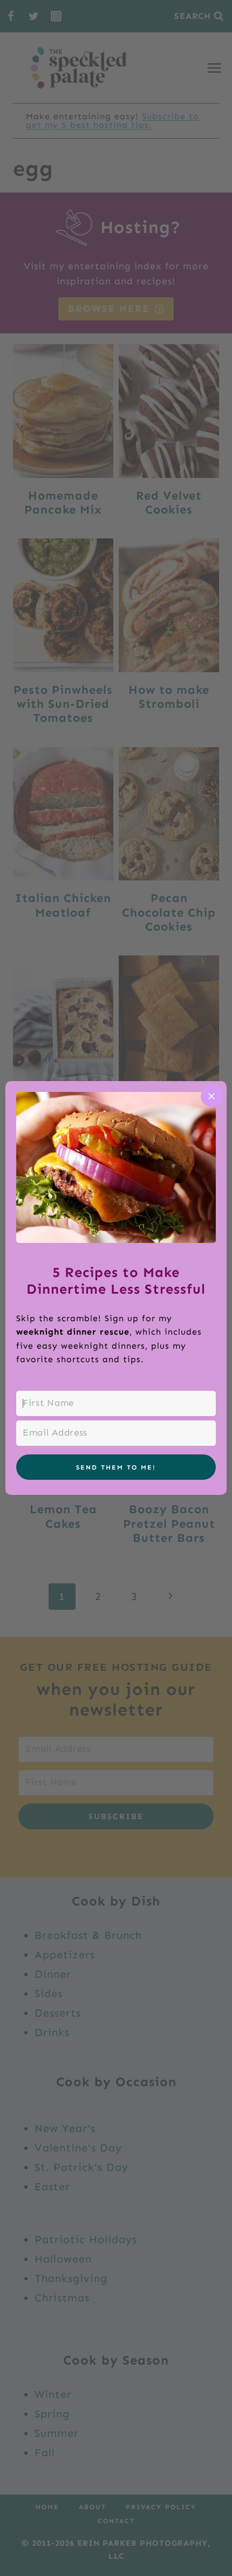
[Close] (211, 1096)
